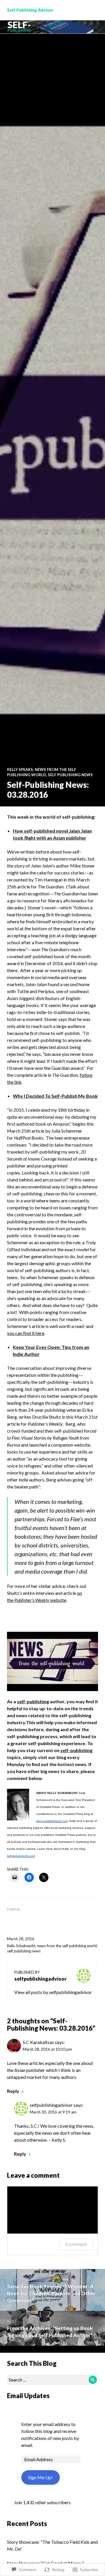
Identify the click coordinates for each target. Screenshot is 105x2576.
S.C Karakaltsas (38, 2042)
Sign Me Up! (40, 2477)
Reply (13, 2091)
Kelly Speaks (20, 770)
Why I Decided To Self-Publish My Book (55, 1096)
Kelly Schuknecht (21, 1946)
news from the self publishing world (67, 1946)
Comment (76, 2244)
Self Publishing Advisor (30, 10)
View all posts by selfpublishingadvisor (53, 1992)
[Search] (93, 2380)
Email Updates (28, 2396)
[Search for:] (52, 2380)
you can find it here (26, 1333)
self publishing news (70, 775)
